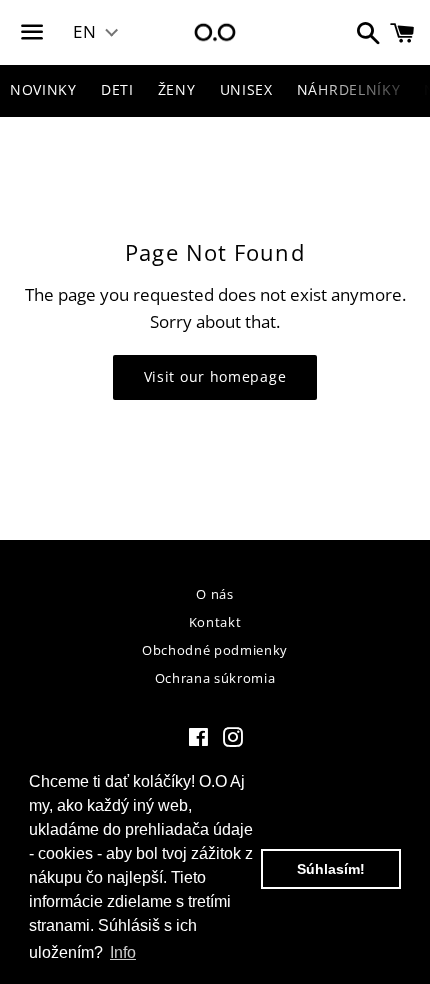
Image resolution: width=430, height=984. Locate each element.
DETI (117, 89)
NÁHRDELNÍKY (349, 89)
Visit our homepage (215, 376)
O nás (214, 594)
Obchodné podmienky (215, 650)
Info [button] (123, 952)
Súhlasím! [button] (331, 869)
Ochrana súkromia (215, 678)
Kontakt (215, 622)
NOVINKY (43, 89)
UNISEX (246, 89)
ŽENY (177, 89)
